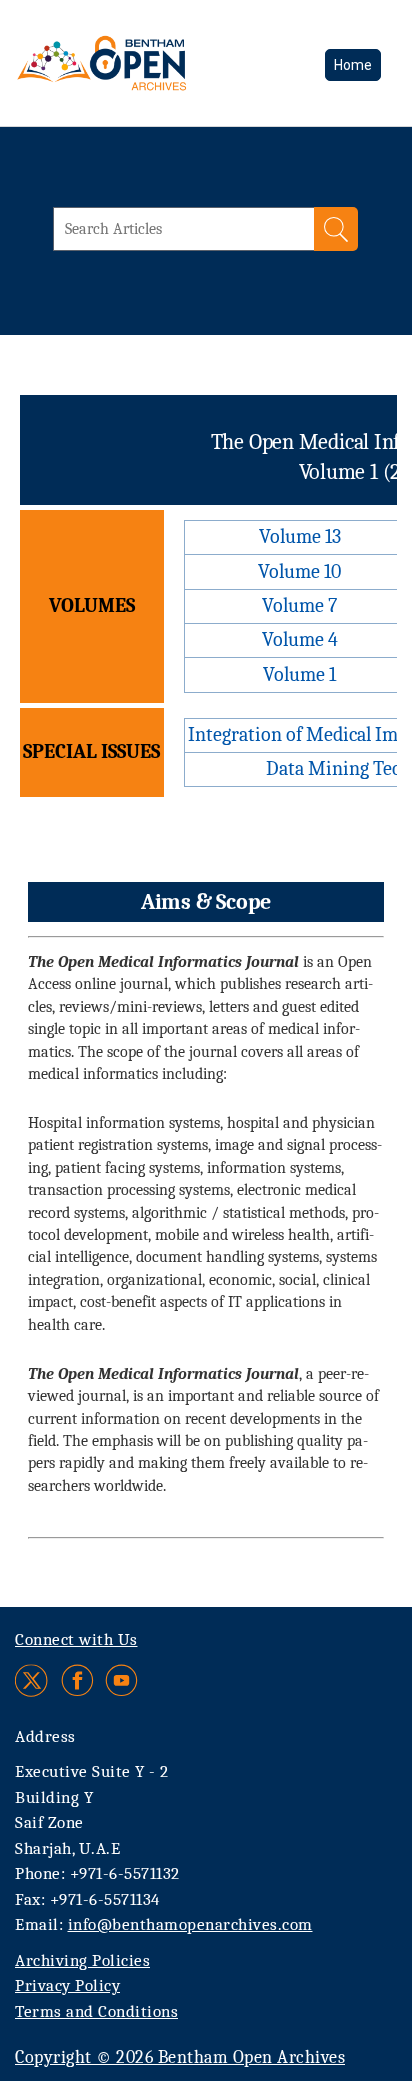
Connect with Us (76, 1639)
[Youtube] (121, 1680)
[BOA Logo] (155, 63)
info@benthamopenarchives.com (190, 1924)
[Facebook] (77, 1680)
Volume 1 (299, 674)
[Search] (336, 229)
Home (353, 65)
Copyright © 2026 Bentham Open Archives (180, 2057)
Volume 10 (299, 571)
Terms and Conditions (96, 2011)
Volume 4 (300, 639)
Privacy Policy (67, 1985)
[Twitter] (32, 1680)
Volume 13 (300, 536)
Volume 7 (299, 605)
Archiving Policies (82, 1960)
